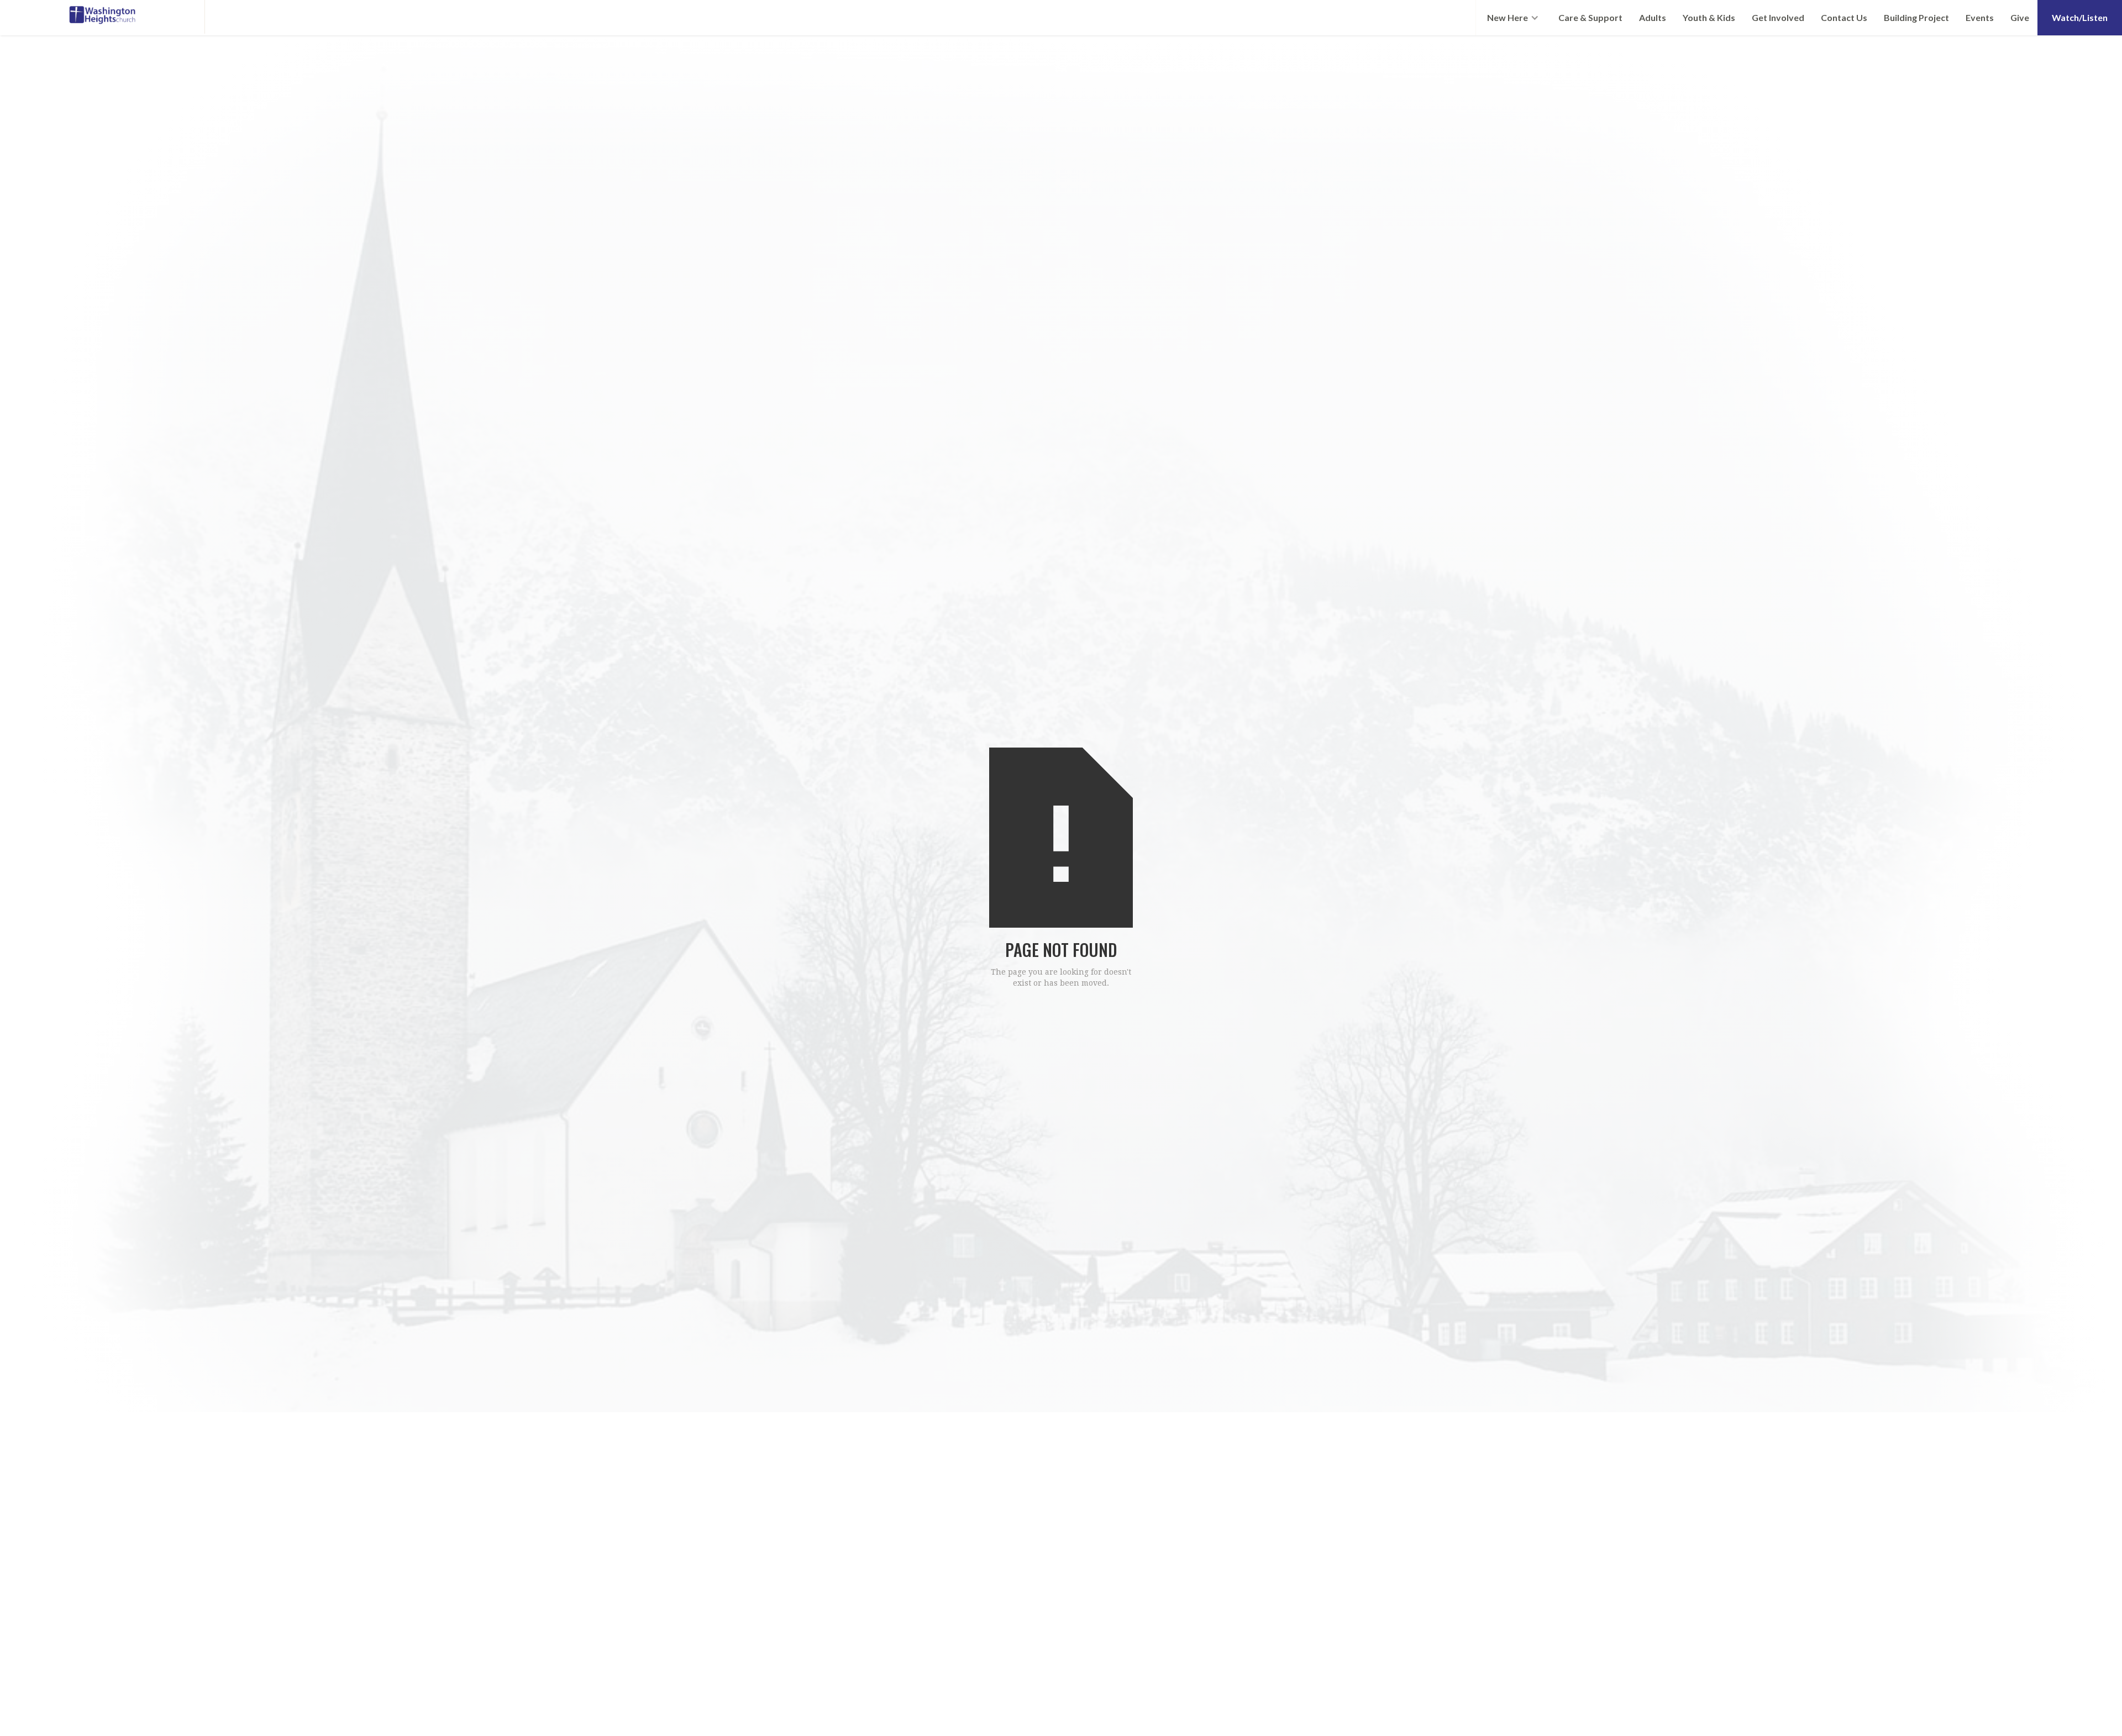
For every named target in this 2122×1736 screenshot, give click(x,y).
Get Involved (1778, 17)
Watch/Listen (2080, 17)
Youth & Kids (1709, 17)
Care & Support (1590, 17)
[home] (103, 17)
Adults (1653, 17)
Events (1980, 17)
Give (2020, 17)
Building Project (1916, 17)
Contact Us (1844, 17)
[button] (1513, 18)
